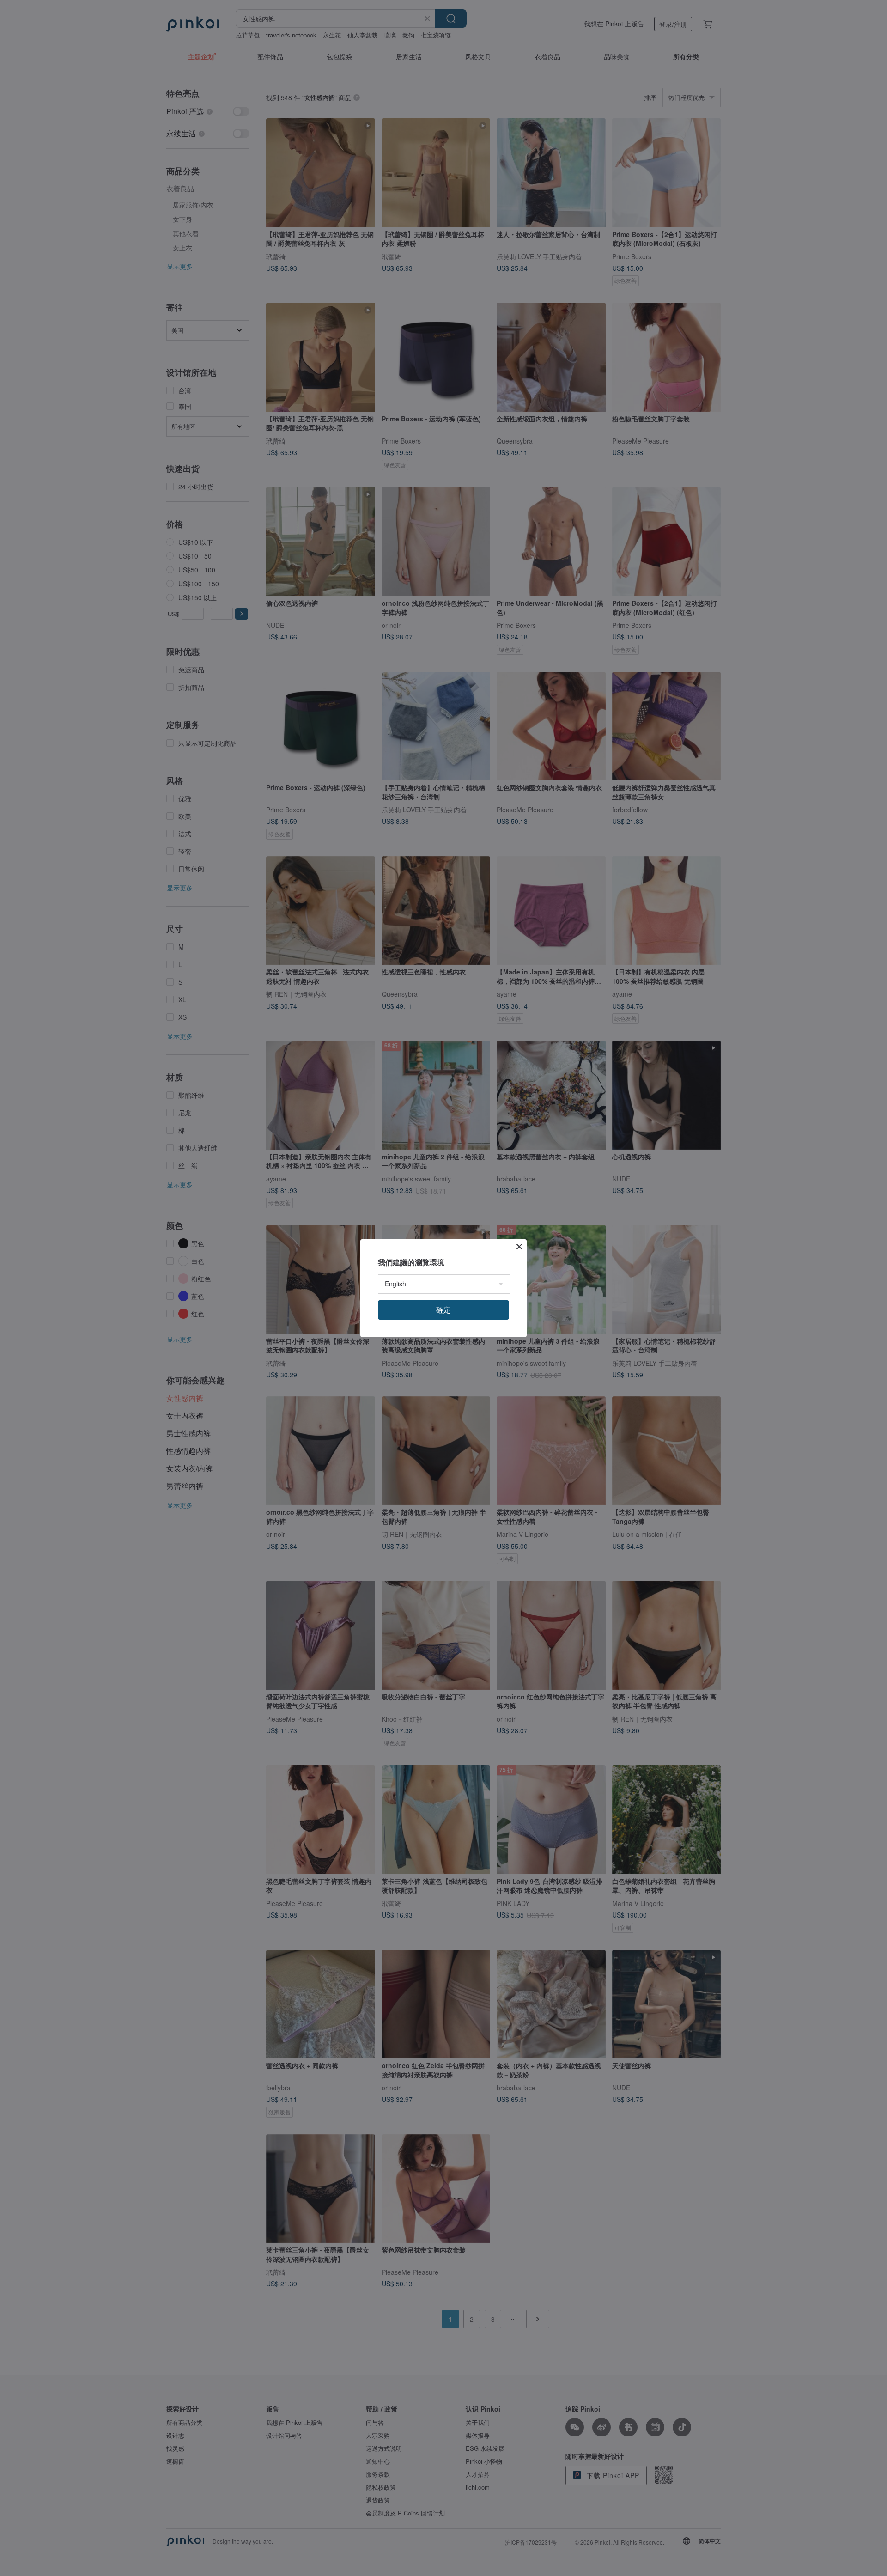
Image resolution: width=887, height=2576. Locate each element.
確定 (443, 1310)
